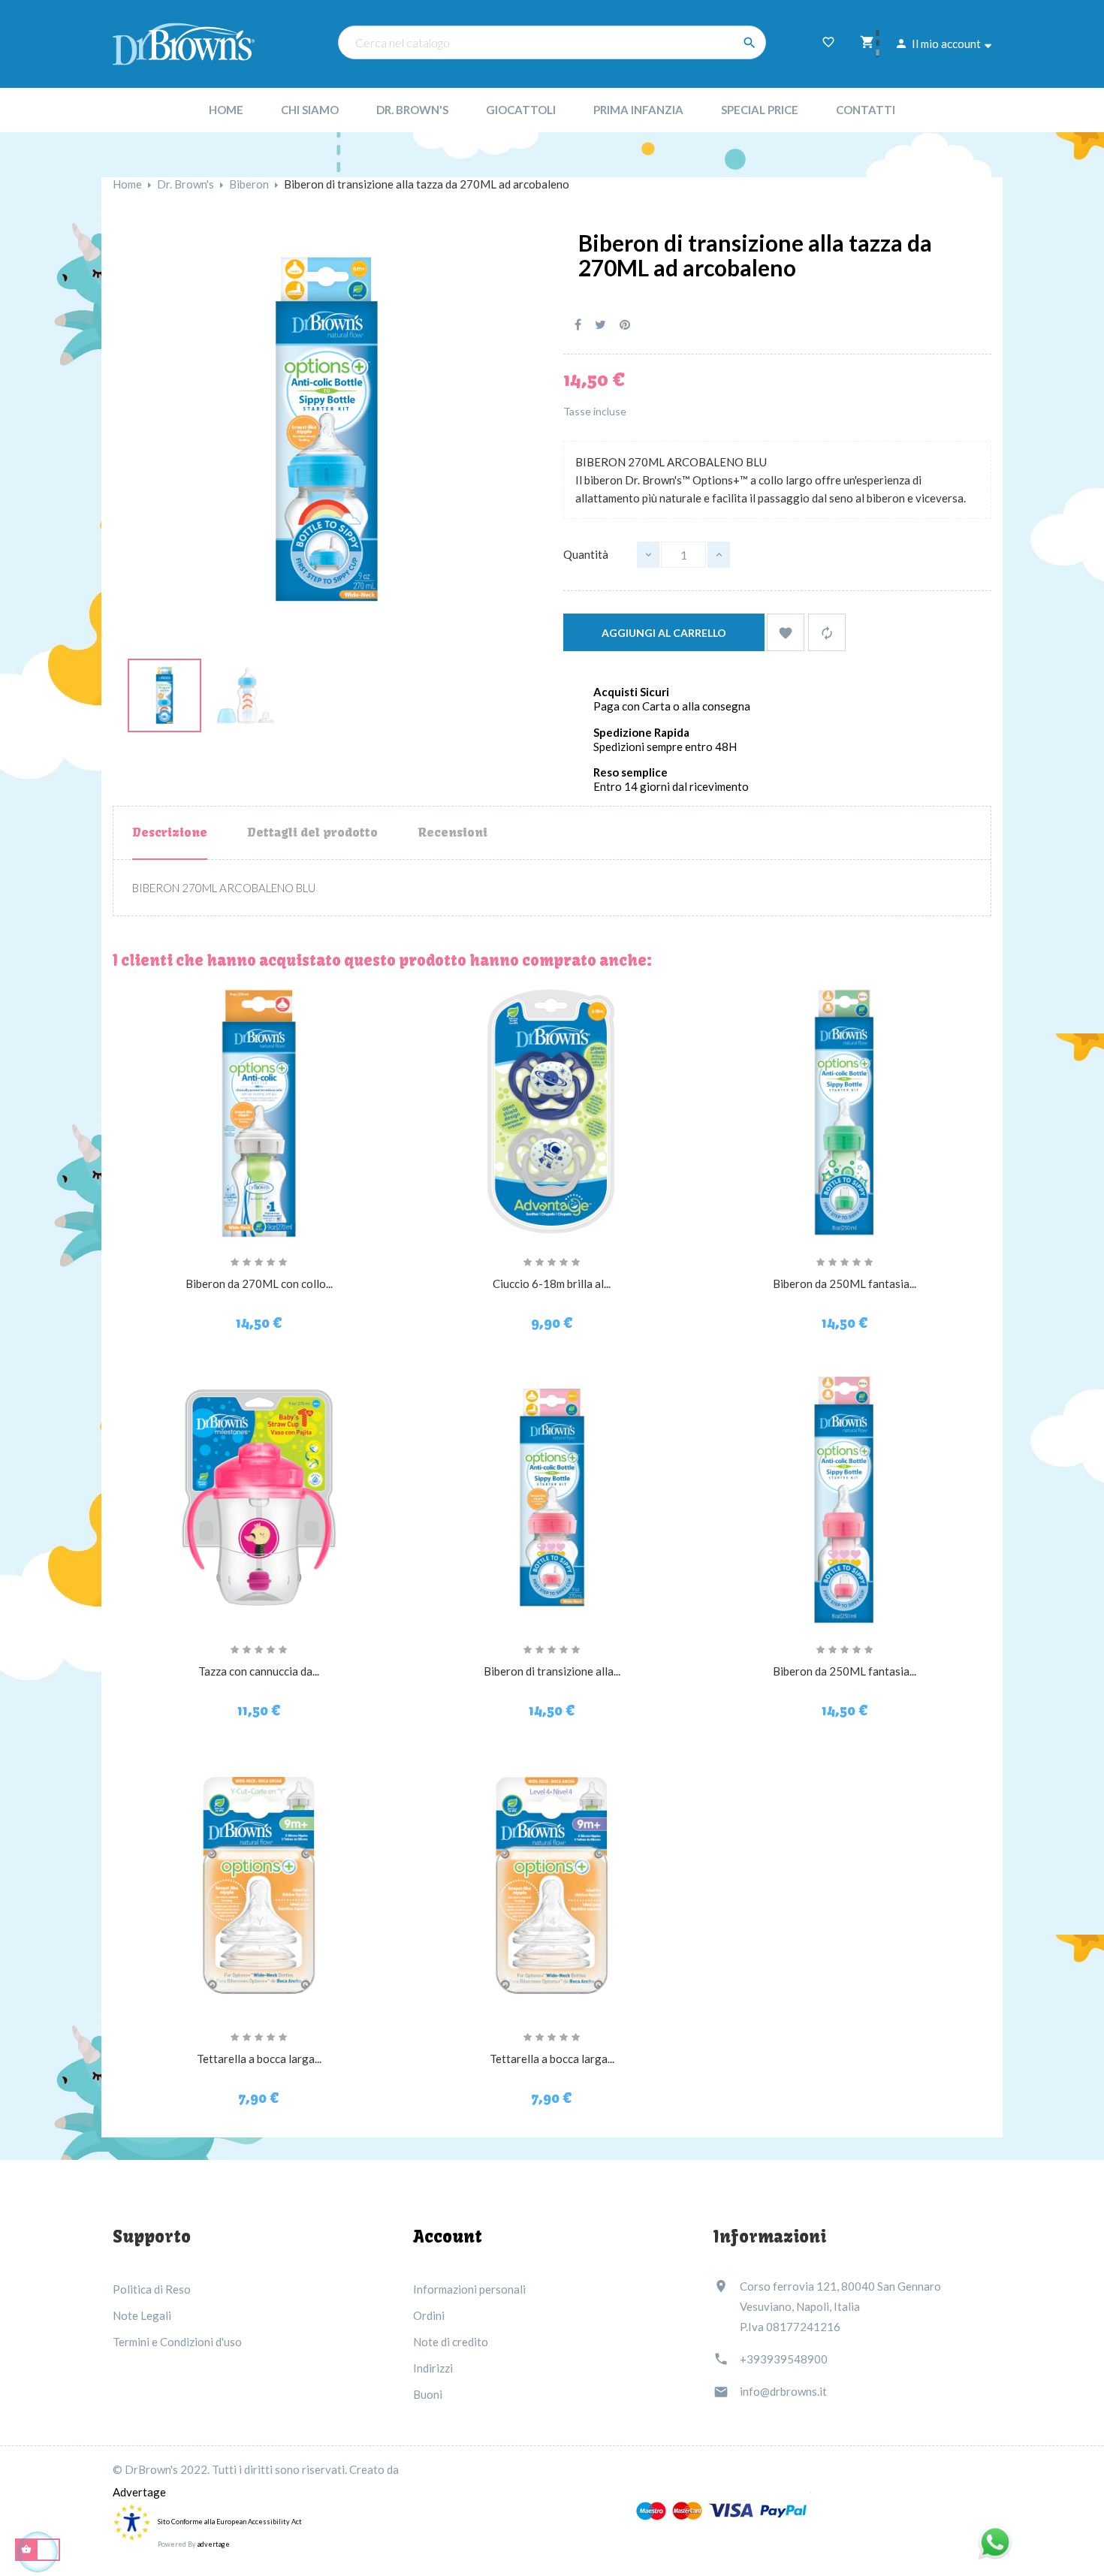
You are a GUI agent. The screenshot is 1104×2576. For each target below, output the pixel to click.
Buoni (428, 2394)
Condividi (578, 325)
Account (448, 2237)
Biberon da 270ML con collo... (259, 1283)
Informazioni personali (469, 2289)
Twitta (600, 325)
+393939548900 (784, 2359)
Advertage (139, 2492)
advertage (214, 2544)
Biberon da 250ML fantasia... (845, 1283)
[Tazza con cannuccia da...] (259, 1498)
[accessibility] (131, 2521)
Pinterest (625, 325)
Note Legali (142, 2315)
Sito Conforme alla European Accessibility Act (230, 2522)
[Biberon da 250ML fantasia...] (845, 1110)
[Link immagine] (164, 693)
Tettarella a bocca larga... (259, 2059)
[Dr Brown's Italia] (184, 42)
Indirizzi (433, 2368)
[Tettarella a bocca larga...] (259, 1885)
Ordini (429, 2315)
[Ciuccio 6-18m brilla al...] (552, 1110)
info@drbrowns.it (783, 2391)
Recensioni (452, 832)
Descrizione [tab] (170, 832)
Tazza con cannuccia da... (259, 1671)
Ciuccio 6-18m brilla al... (552, 1283)
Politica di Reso (152, 2289)
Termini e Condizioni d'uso (177, 2342)
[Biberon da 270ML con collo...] (259, 1110)
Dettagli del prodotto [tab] (312, 832)
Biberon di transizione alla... (552, 1671)
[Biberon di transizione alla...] (552, 1498)
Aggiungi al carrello (664, 633)
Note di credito (451, 2342)
